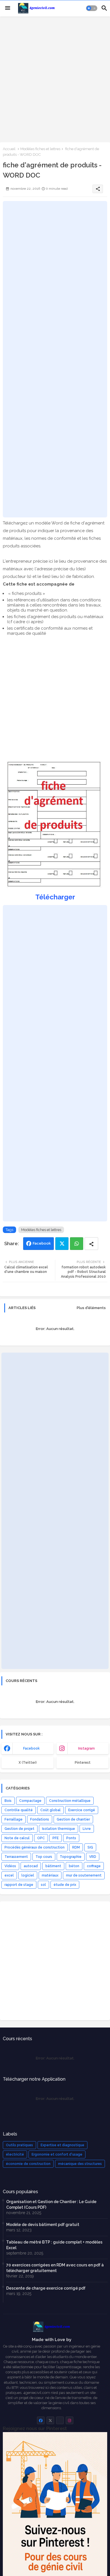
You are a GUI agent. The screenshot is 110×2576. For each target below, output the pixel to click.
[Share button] (91, 1244)
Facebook (42, 1243)
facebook (31, 1748)
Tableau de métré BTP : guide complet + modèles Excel (54, 2245)
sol (43, 1885)
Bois (8, 1801)
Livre (87, 1829)
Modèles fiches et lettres (40, 149)
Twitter (62, 1244)
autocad (31, 1866)
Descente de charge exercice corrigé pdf (46, 2288)
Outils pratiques (19, 2145)
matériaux (50, 1875)
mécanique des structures (80, 2164)
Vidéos (10, 1866)
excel (9, 1875)
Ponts (71, 1838)
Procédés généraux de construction (35, 1847)
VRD (93, 1857)
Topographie (71, 1857)
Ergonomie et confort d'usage (57, 2154)
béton (74, 1866)
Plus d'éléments (91, 1308)
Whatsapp (77, 1244)
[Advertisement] (55, 79)
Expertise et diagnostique (62, 2145)
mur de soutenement (84, 1875)
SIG (90, 1847)
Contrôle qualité (19, 1810)
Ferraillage (14, 1819)
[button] (92, 8)
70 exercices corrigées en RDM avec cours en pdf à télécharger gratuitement (55, 2268)
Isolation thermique (59, 1829)
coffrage (94, 1866)
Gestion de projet (19, 1829)
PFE (56, 1838)
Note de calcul (17, 1838)
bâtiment (53, 1866)
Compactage (30, 1801)
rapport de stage (19, 1885)
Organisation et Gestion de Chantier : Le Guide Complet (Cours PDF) (51, 2204)
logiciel (28, 1875)
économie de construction (28, 2164)
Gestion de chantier (73, 1819)
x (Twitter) (28, 1763)
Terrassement (16, 1857)
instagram (86, 1748)
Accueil (9, 149)
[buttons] (41, 2420)
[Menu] (8, 8)
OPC (41, 1838)
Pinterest (83, 1763)
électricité (15, 2154)
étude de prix (65, 1885)
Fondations (40, 1819)
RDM (76, 1847)
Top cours (44, 1857)
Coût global (50, 1810)
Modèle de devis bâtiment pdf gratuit (43, 2225)
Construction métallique (70, 1801)
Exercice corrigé (82, 1810)
